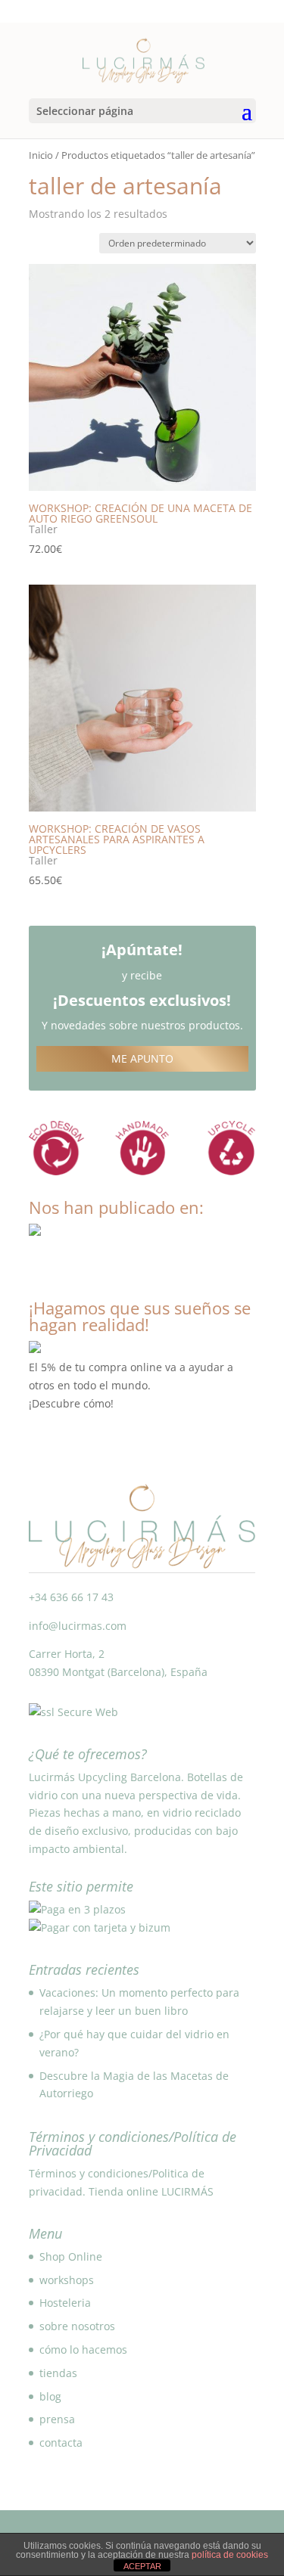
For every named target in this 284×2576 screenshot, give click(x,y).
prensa (57, 2419)
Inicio (41, 155)
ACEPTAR (142, 2566)
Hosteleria (65, 2303)
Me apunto (142, 1058)
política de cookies (230, 2555)
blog (50, 2396)
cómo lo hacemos (83, 2349)
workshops (67, 2280)
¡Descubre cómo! (71, 1403)
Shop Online (71, 2256)
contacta (61, 2443)
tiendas (58, 2373)
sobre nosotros (77, 2326)
